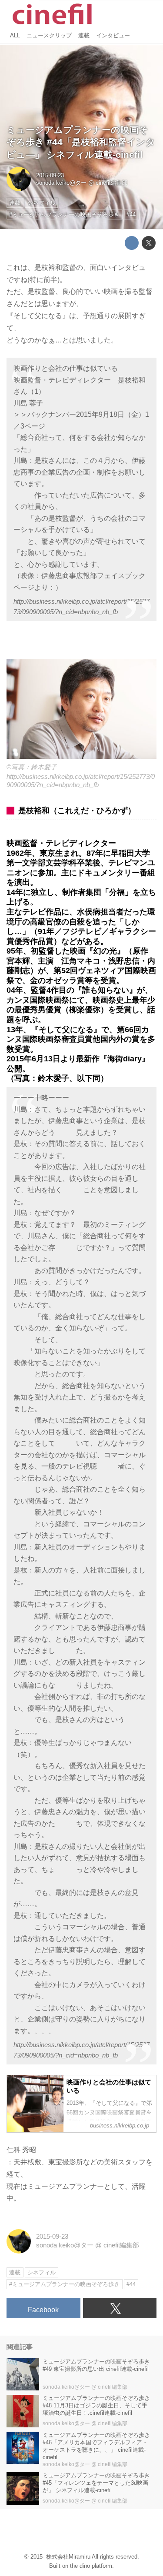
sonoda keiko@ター (61, 183)
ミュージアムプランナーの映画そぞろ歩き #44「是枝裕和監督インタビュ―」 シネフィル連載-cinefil (81, 142)
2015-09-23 (50, 175)
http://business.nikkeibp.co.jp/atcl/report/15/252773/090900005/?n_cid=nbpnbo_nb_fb (81, 607)
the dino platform (91, 2566)
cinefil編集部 (111, 183)
